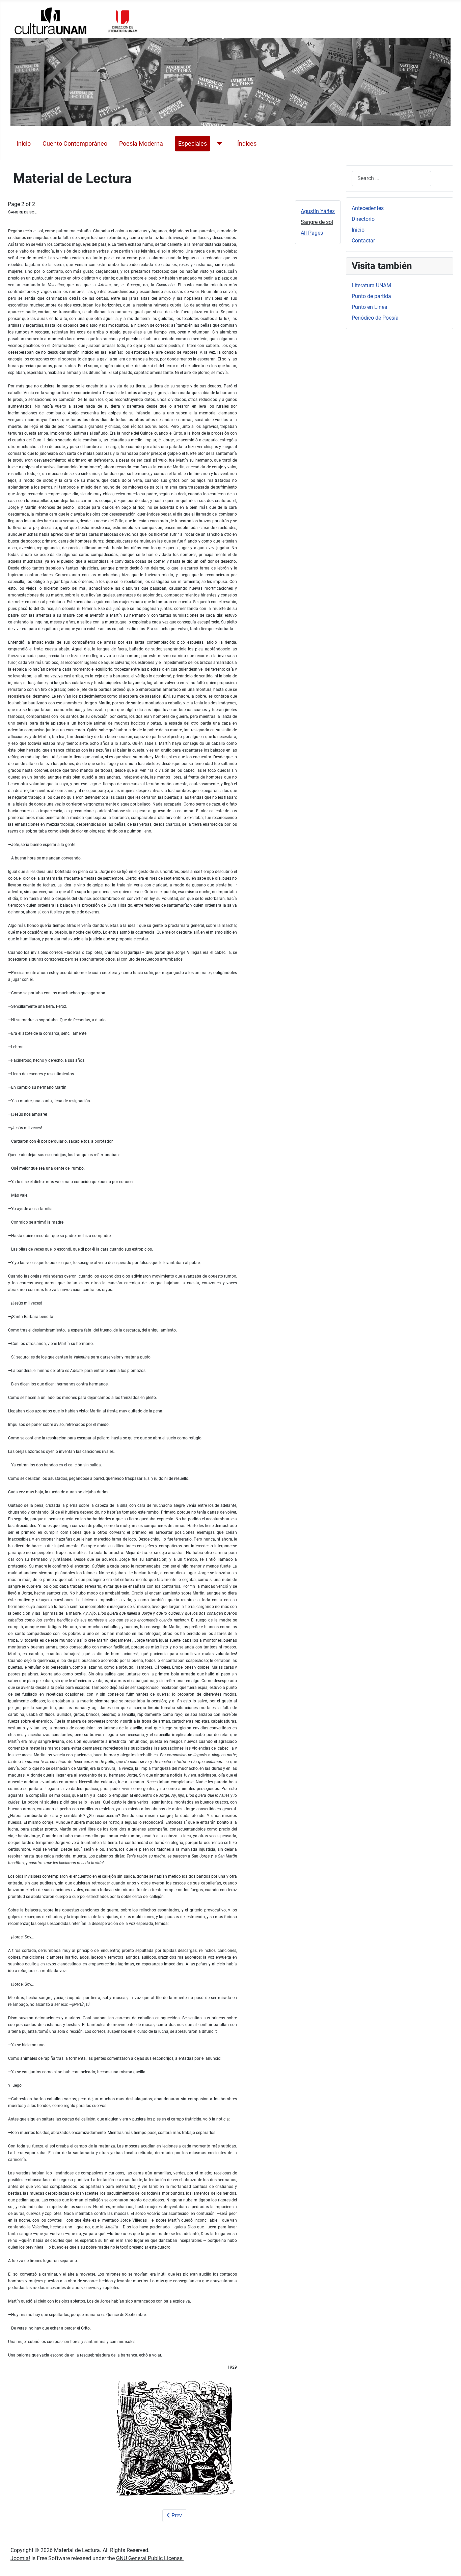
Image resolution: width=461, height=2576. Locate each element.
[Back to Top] (449, 2564)
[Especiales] (218, 144)
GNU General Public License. (150, 2558)
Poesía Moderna (141, 144)
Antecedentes (368, 208)
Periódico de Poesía (375, 318)
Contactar (363, 241)
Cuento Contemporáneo (75, 144)
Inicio (24, 144)
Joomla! (20, 2558)
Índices (247, 144)
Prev (176, 2515)
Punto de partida (371, 296)
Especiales (193, 144)
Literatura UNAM (371, 285)
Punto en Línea (370, 307)
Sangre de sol (317, 222)
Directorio (363, 219)
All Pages (312, 233)
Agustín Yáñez (318, 211)
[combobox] (391, 179)
